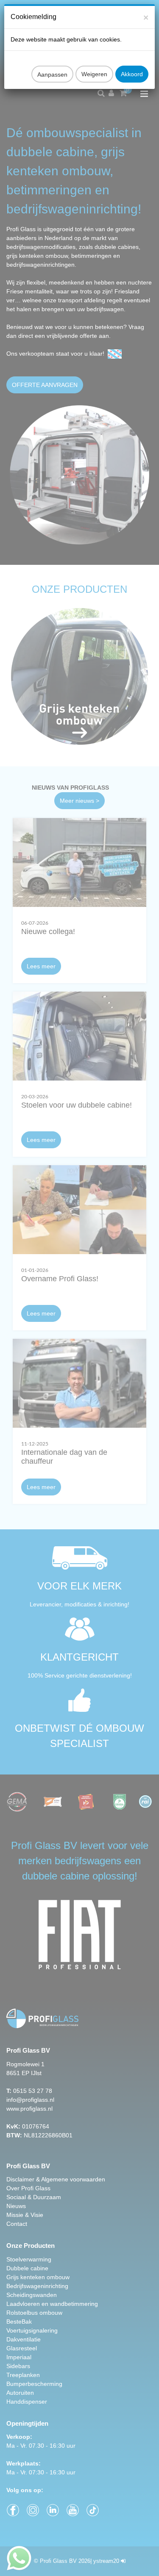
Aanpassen (52, 75)
